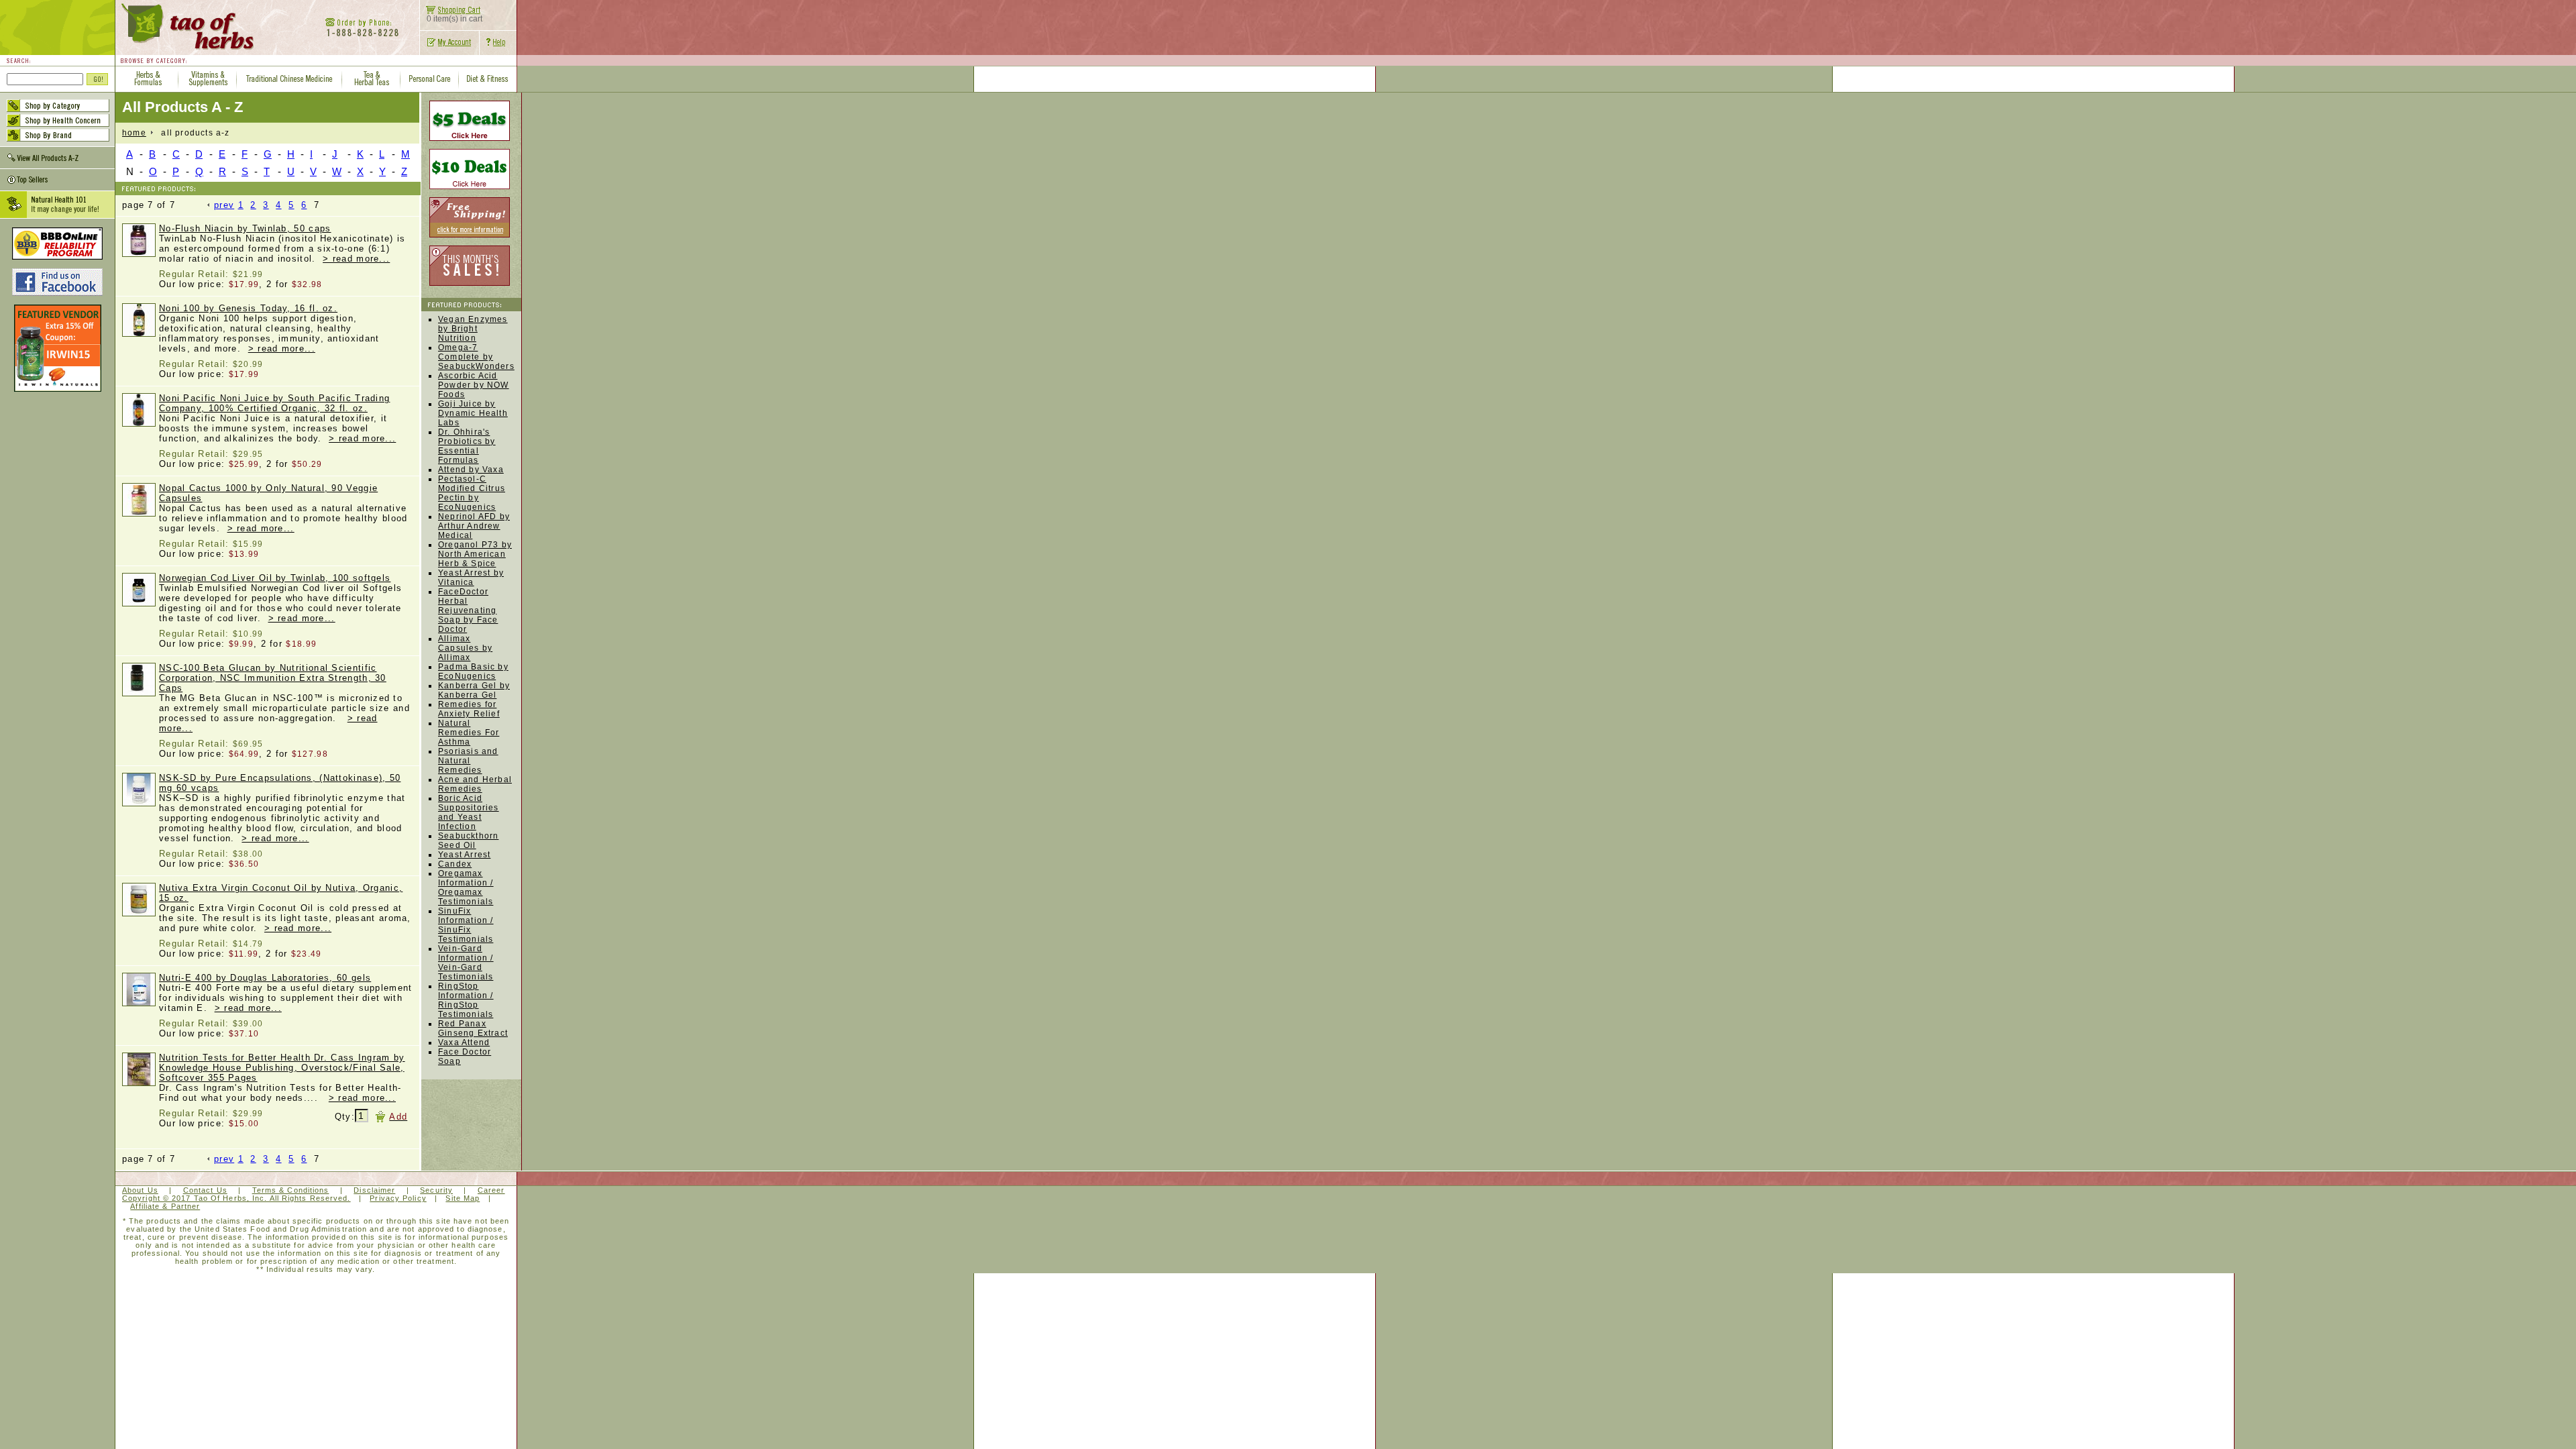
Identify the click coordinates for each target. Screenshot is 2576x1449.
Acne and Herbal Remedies (475, 784)
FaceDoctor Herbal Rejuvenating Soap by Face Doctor (468, 610)
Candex (455, 864)
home (134, 133)
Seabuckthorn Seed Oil (468, 841)
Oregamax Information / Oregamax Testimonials (466, 888)
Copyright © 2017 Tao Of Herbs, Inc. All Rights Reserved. (236, 1198)
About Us (140, 1190)
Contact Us (205, 1190)
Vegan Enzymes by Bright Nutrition (473, 329)
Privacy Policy (398, 1198)
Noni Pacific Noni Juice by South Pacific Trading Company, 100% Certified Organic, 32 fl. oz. (274, 403)
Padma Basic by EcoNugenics (473, 672)
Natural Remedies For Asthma (469, 733)
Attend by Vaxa (471, 470)
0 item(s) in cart (454, 19)
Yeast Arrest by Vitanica (471, 578)
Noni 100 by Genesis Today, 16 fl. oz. (248, 308)
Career (491, 1190)
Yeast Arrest (464, 855)
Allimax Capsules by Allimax (465, 648)
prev (224, 205)
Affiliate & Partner (165, 1206)
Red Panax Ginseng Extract (473, 1028)
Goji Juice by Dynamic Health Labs (473, 413)
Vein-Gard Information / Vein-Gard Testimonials (466, 963)
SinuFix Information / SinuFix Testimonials (466, 925)
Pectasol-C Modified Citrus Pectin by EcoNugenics (472, 493)
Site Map (463, 1198)
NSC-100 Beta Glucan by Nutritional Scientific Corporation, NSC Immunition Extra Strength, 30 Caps (273, 678)
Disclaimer (374, 1190)
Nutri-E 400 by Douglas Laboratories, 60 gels (265, 978)
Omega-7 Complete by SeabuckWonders (476, 357)
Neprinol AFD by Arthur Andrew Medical (474, 526)
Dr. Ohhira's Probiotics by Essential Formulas (467, 446)
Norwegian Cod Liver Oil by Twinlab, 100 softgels (275, 578)
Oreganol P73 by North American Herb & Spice (475, 554)
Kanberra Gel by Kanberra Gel (474, 690)
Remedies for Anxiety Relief (469, 709)
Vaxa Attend (464, 1042)
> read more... (356, 259)
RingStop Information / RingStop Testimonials (466, 1000)
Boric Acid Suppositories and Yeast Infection (469, 812)
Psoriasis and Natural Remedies (468, 761)
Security (436, 1190)
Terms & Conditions (291, 1190)
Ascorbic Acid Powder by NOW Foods (474, 385)
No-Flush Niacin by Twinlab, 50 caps (245, 228)
